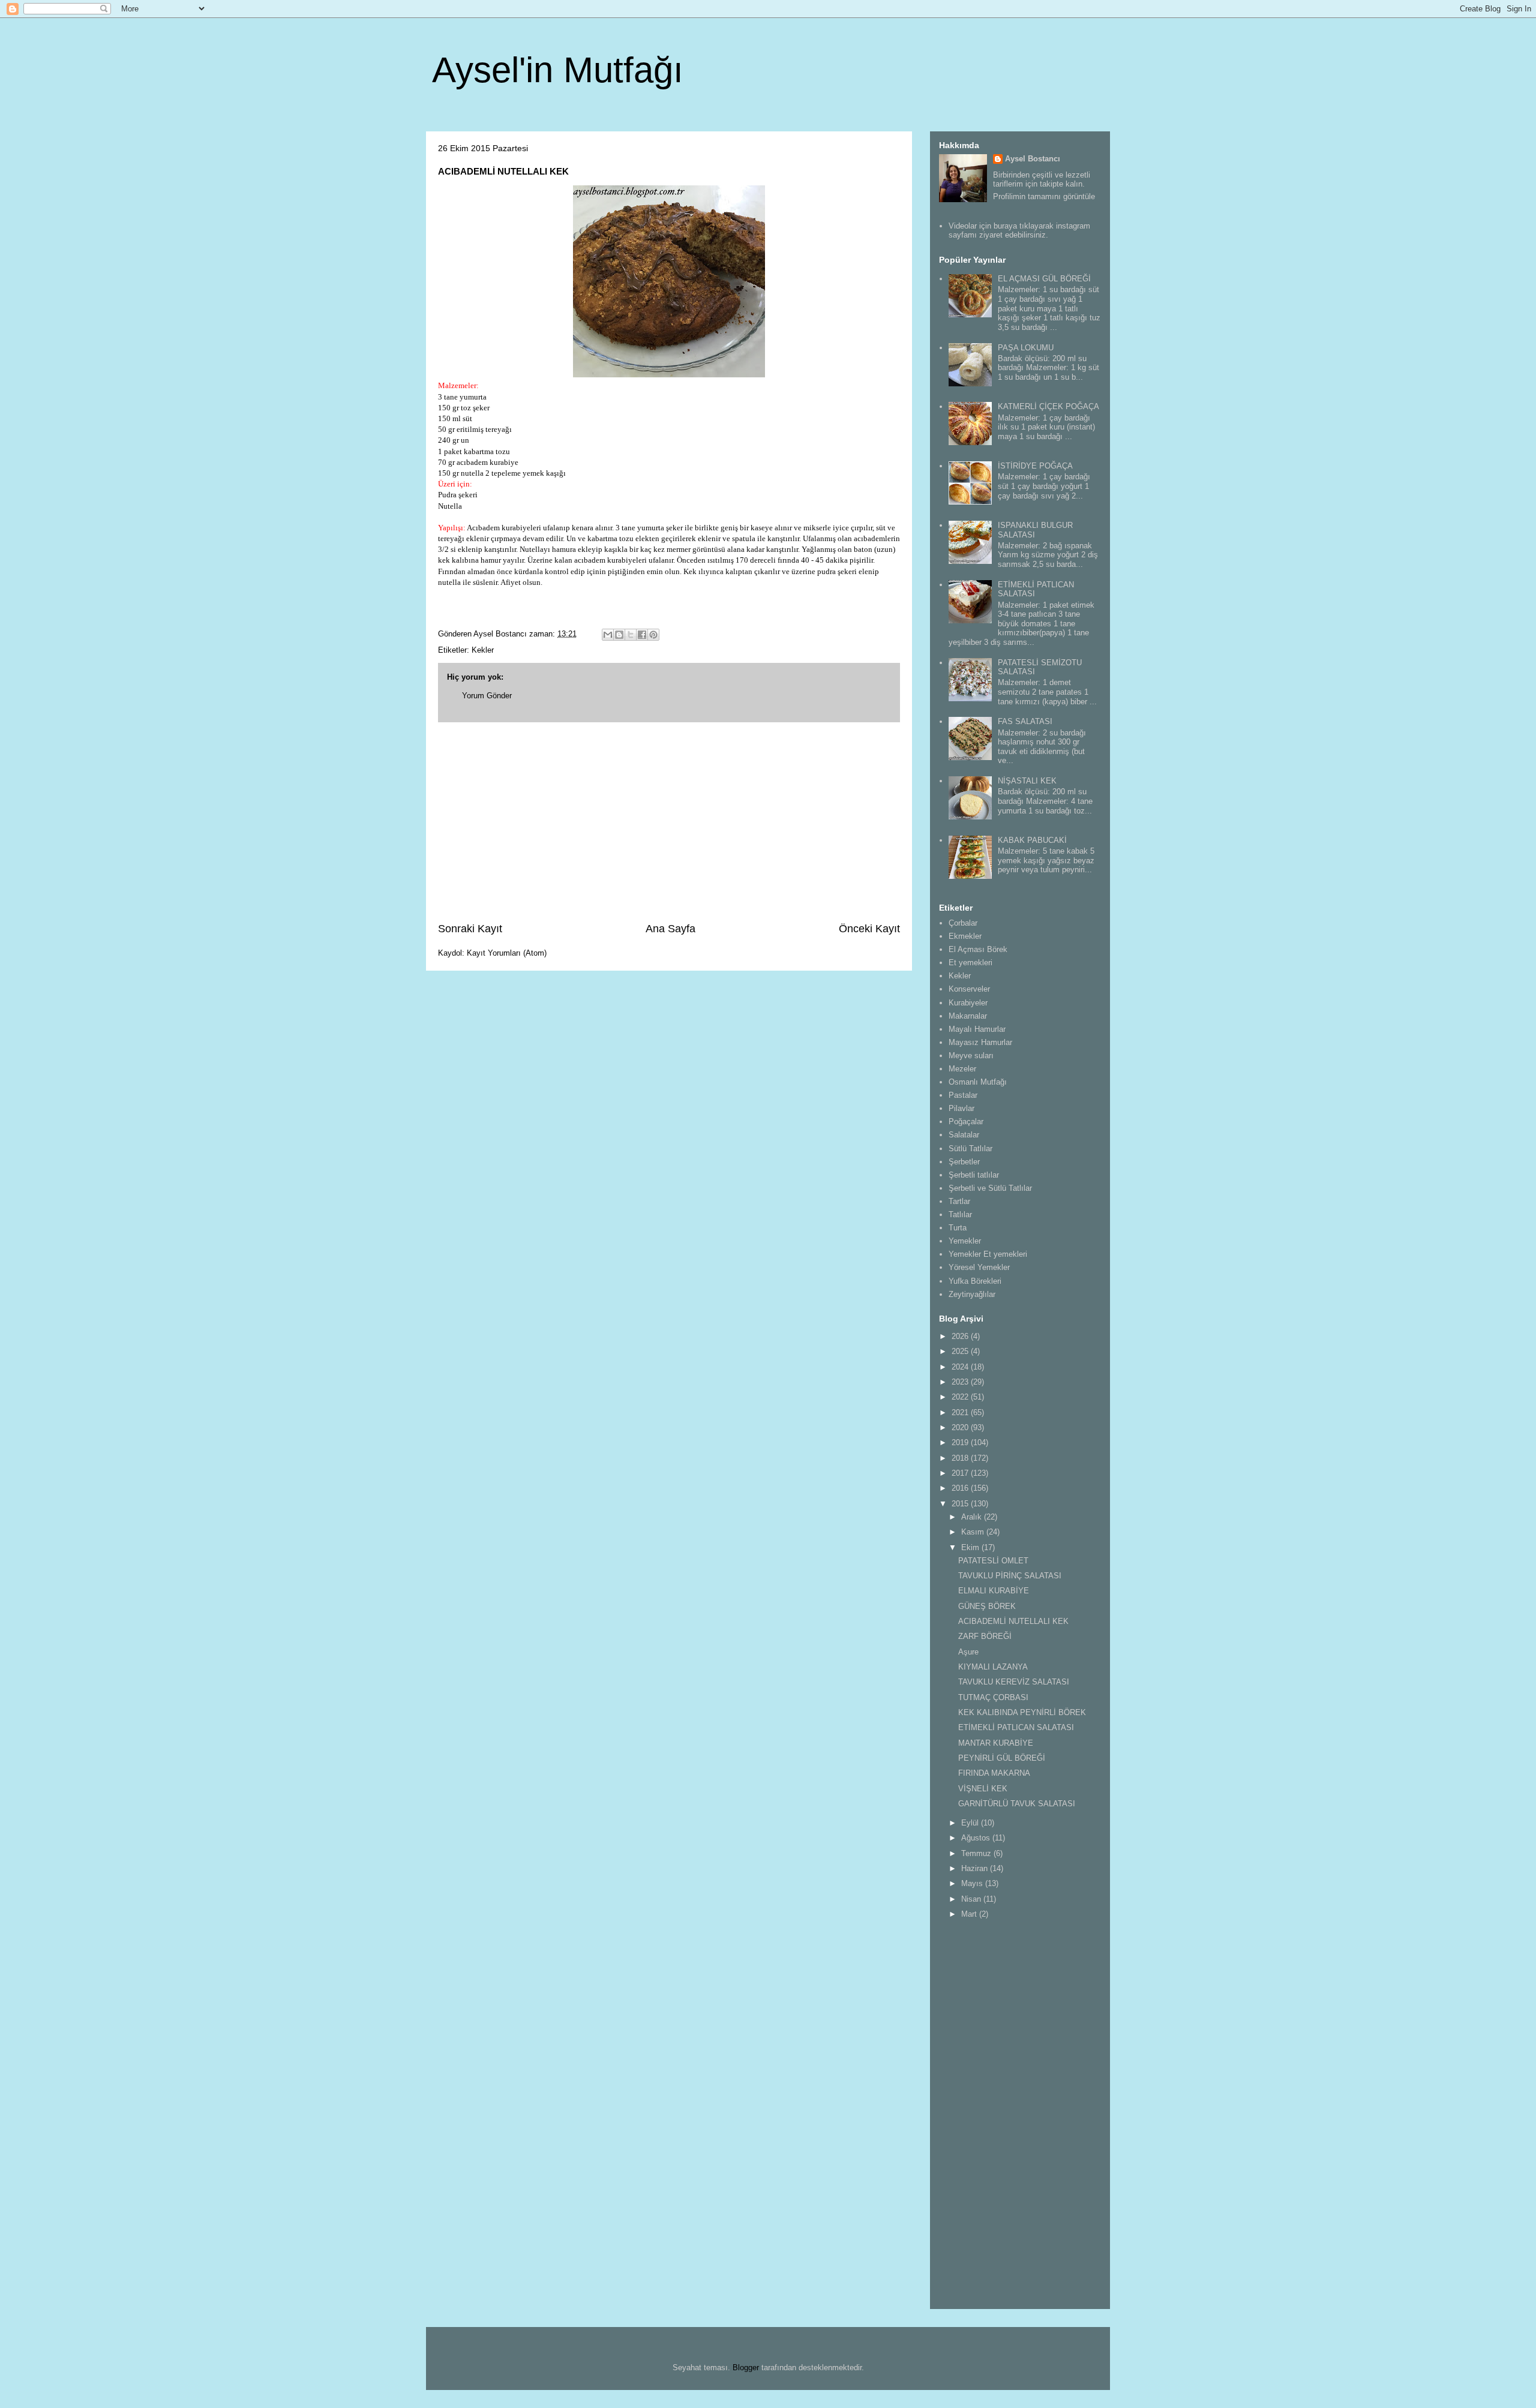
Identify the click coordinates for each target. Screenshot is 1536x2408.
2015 (961, 1504)
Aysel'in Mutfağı (558, 70)
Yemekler (965, 1241)
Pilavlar (961, 1108)
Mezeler (962, 1069)
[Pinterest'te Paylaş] (653, 635)
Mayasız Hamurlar (980, 1042)
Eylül (971, 1823)
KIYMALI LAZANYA (993, 1667)
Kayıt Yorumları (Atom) (507, 953)
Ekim (971, 1547)
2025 (961, 1351)
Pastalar (963, 1095)
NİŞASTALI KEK (1027, 781)
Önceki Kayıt (869, 929)
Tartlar (959, 1201)
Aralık (973, 1517)
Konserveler (969, 989)
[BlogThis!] (619, 635)
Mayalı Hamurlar (977, 1029)
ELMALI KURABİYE (994, 1591)
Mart (970, 1914)
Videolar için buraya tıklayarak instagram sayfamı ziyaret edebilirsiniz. (1019, 231)
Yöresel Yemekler (979, 1267)
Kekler (483, 650)
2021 (961, 1412)
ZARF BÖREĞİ (985, 1636)
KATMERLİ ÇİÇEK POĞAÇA (1048, 406)
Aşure (968, 1652)
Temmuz (977, 1853)
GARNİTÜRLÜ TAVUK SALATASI (1017, 1804)
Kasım (974, 1532)
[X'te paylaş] (631, 635)
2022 (961, 1397)
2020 (961, 1427)
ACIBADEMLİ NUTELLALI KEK (1013, 1621)
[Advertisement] (669, 822)
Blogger (746, 2368)
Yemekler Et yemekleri (988, 1254)
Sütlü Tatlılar (970, 1149)
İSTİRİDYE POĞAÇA (1035, 466)
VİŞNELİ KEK (983, 1789)
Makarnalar (968, 1016)
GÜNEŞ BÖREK (987, 1606)
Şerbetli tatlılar (974, 1175)
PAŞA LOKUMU (1026, 348)
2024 (961, 1367)
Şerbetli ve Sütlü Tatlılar (990, 1188)
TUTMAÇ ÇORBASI (993, 1697)
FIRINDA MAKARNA (994, 1773)
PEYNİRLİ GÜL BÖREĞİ (1002, 1758)
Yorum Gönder (487, 696)
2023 (961, 1382)
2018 (961, 1458)
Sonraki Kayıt (470, 929)
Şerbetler (964, 1162)
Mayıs (973, 1883)
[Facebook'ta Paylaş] (642, 635)
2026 (961, 1336)
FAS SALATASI (1025, 721)
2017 (961, 1473)
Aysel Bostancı (1033, 159)
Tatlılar (960, 1214)
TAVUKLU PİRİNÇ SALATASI (1010, 1576)
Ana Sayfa (670, 929)
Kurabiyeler (968, 1003)
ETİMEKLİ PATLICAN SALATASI (1016, 1727)
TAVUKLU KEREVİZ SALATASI (1014, 1682)
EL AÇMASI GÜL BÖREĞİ (1044, 279)
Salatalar (964, 1135)
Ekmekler (965, 936)
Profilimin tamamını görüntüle (1044, 196)
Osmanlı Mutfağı (978, 1082)
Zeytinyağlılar (972, 1294)
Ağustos (977, 1838)
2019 (961, 1442)
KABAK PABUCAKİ (1032, 840)
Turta (958, 1228)
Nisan (972, 1899)
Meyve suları (971, 1056)
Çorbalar (963, 923)
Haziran (976, 1868)
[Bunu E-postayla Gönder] (608, 635)
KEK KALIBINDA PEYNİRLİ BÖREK (1022, 1712)
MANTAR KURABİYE (996, 1743)
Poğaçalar (966, 1122)
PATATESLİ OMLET (993, 1561)
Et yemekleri (970, 963)
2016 (961, 1488)
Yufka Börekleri (975, 1281)
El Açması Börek (978, 949)
